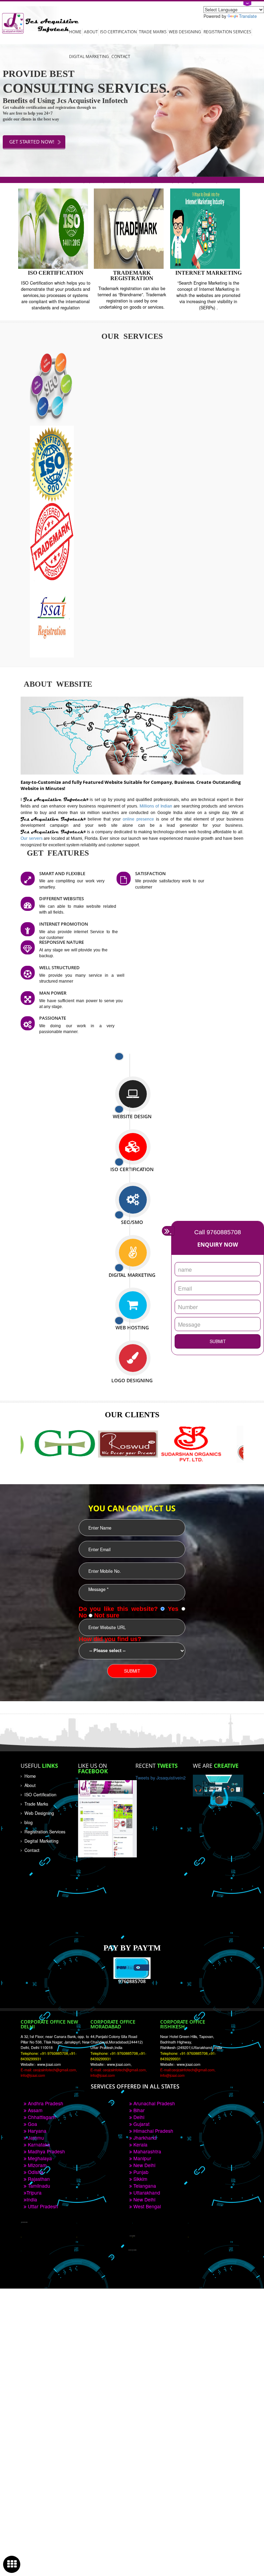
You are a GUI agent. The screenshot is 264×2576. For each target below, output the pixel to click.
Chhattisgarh (41, 2117)
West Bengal (146, 2206)
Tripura (34, 2193)
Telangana (144, 2186)
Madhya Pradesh (46, 2151)
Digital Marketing (89, 56)
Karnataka (38, 2144)
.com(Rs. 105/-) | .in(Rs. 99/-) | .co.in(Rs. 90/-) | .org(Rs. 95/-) (132, 180)
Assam (35, 2110)
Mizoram (37, 2165)
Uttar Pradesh (42, 2206)
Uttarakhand (146, 2193)
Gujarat (141, 2124)
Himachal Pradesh (153, 2131)
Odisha (35, 2172)
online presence (139, 819)
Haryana (36, 2131)
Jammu (35, 2138)
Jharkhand (144, 2138)
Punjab (140, 2172)
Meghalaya (39, 2158)
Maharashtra (147, 2151)
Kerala (140, 2144)
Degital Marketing (41, 1841)
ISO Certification (118, 32)
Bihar (138, 2110)
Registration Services (227, 32)
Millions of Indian (157, 806)
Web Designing (185, 32)
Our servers (32, 838)
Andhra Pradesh (45, 2103)
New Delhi (144, 2165)
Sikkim (140, 2179)
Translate (248, 16)
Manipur (142, 2158)
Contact (121, 56)
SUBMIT (218, 1341)
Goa (32, 2124)
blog (29, 1822)
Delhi (138, 2117)
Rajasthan (38, 2179)
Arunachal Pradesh (153, 2103)
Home (75, 32)
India (32, 2199)
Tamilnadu (38, 2186)
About (91, 32)
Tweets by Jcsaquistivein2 (161, 1778)
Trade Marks (153, 32)
